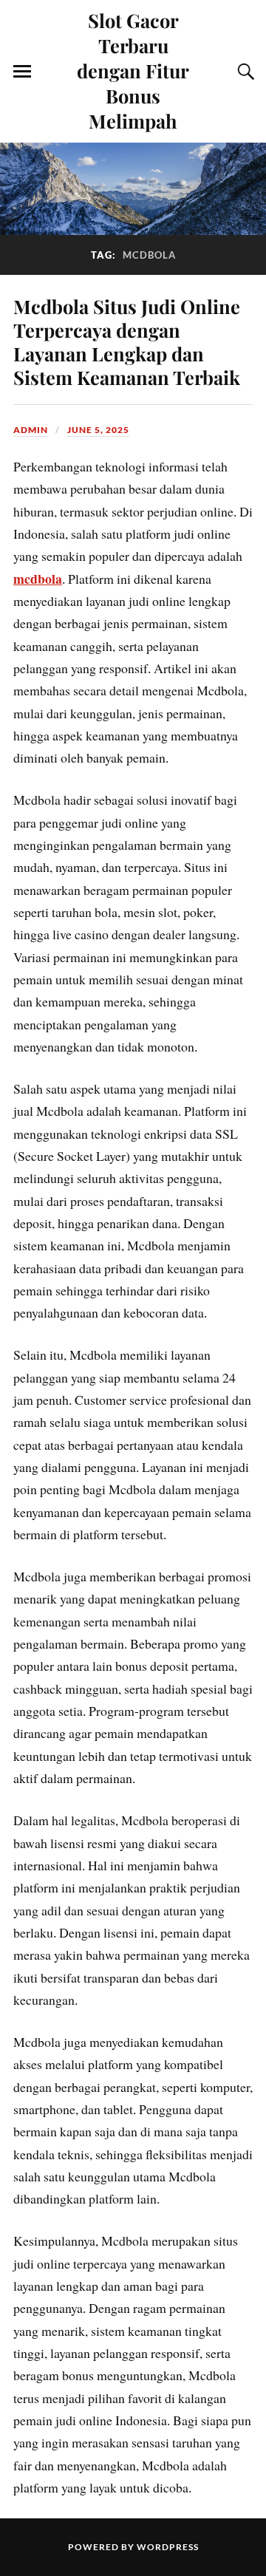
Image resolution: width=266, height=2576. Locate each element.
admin (31, 430)
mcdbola (38, 579)
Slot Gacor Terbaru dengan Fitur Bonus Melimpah (133, 70)
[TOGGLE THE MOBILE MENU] (22, 72)
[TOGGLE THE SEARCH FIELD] (244, 72)
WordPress (168, 2547)
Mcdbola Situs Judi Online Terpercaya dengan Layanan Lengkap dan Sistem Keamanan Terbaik (127, 341)
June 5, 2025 (98, 430)
